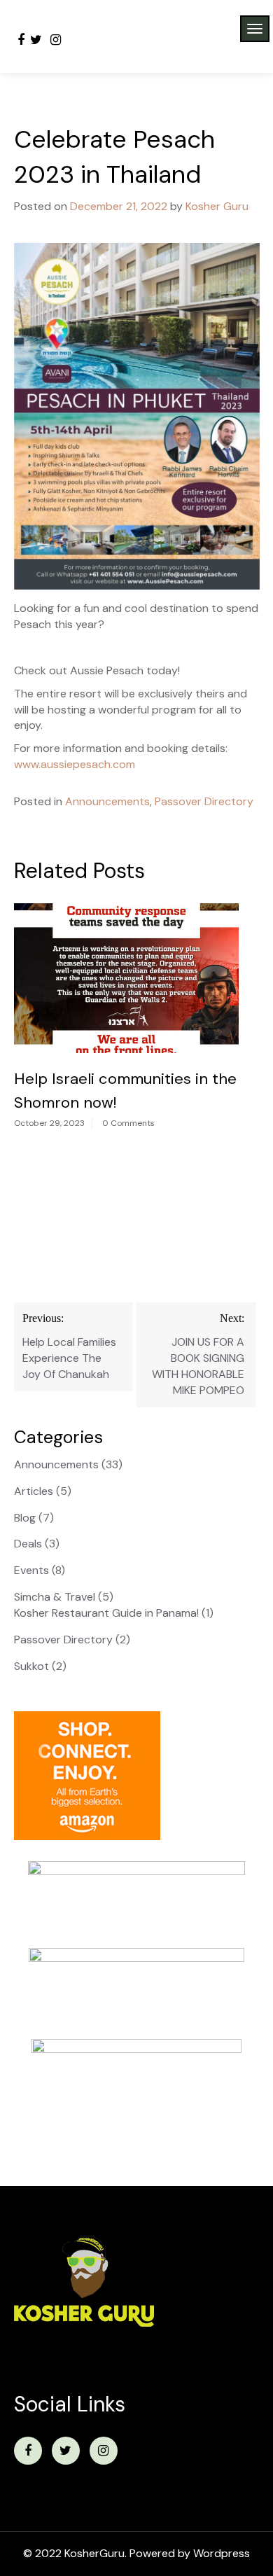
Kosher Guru (217, 206)
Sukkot (31, 1666)
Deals (28, 1544)
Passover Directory (204, 801)
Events (31, 1570)
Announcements (107, 801)
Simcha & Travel (55, 1597)
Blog (25, 1518)
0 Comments (128, 1123)
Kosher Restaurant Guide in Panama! (106, 1613)
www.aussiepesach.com (75, 764)
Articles (34, 1491)
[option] (126, 1021)
